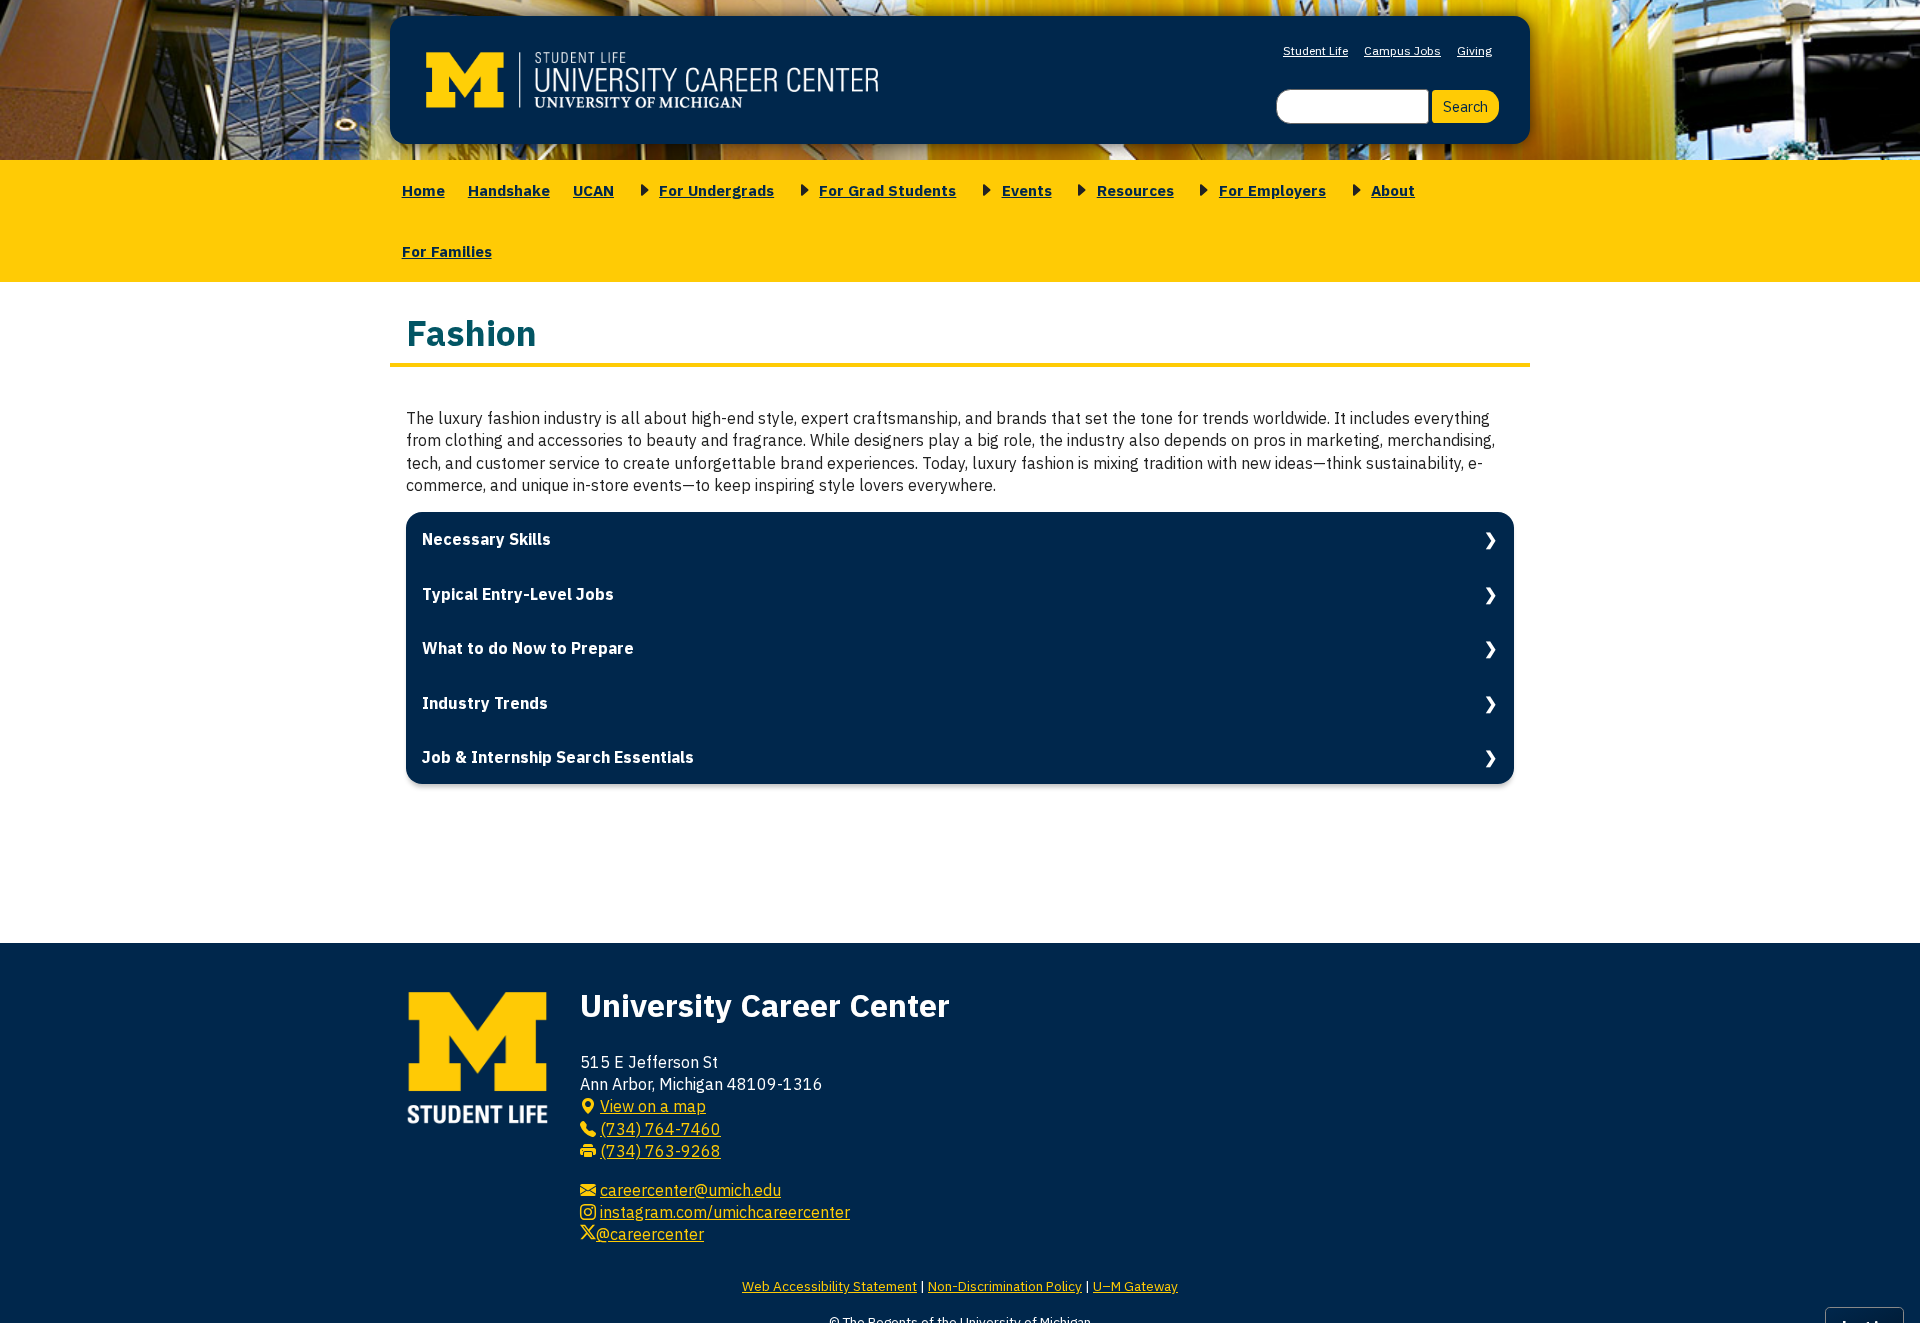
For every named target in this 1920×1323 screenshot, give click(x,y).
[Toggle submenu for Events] (983, 190)
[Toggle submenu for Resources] (1078, 190)
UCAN (593, 190)
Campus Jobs (1402, 50)
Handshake (509, 190)
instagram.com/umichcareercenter (725, 1212)
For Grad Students (887, 190)
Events (1027, 190)
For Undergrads (716, 190)
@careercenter (650, 1234)
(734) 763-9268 (660, 1151)
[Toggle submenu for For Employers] (1200, 190)
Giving (1474, 50)
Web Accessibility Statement (829, 1286)
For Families (447, 251)
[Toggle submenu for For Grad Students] (801, 190)
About (1393, 190)
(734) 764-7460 (660, 1129)
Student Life (1315, 50)
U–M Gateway (1135, 1286)
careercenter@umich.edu (690, 1190)
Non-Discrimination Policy (1005, 1286)
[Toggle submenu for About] (1353, 190)
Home (423, 190)
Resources (1135, 190)
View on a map (653, 1106)
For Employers (1272, 190)
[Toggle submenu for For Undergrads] (641, 190)
